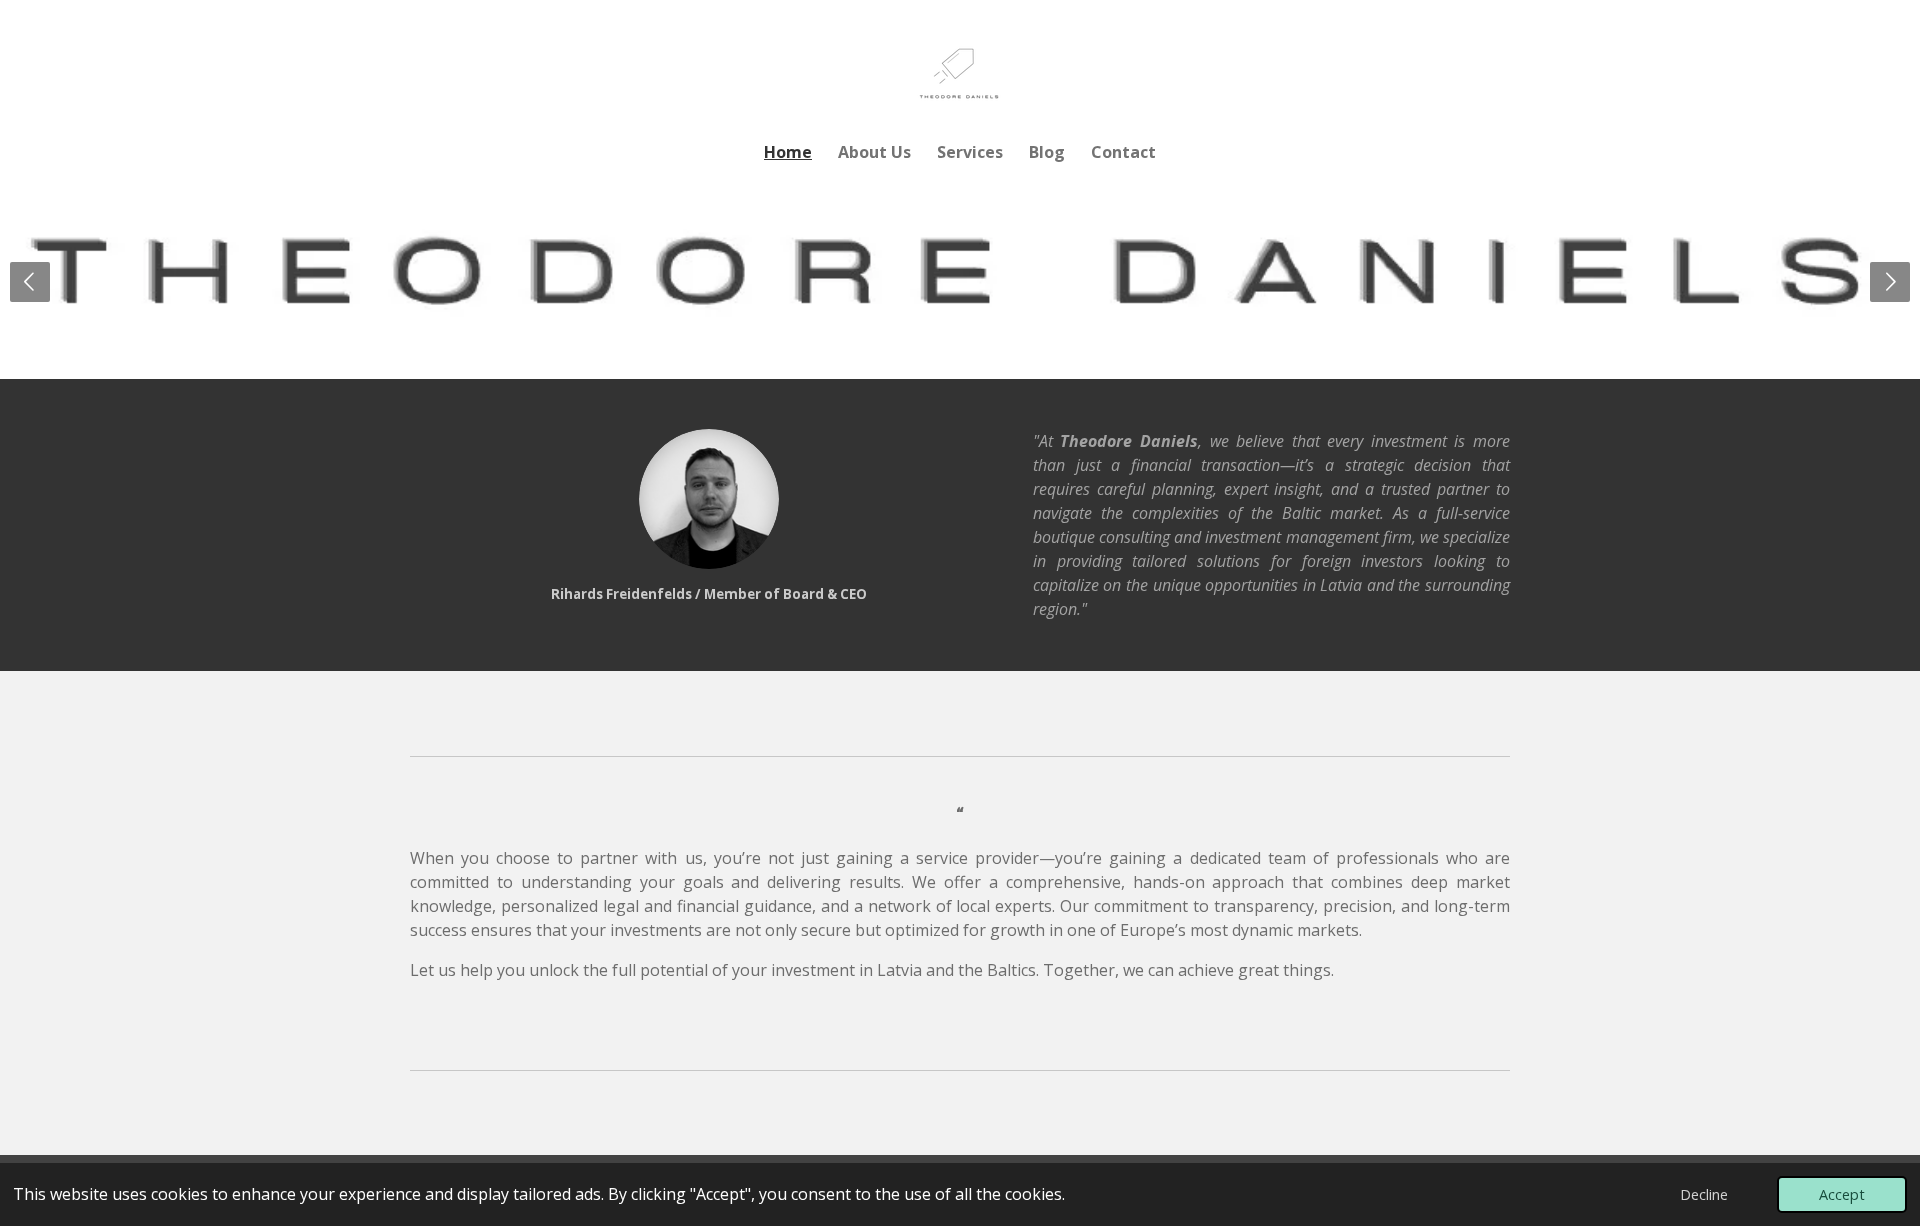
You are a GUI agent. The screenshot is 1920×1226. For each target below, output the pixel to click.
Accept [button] (1842, 1194)
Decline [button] (1704, 1194)
